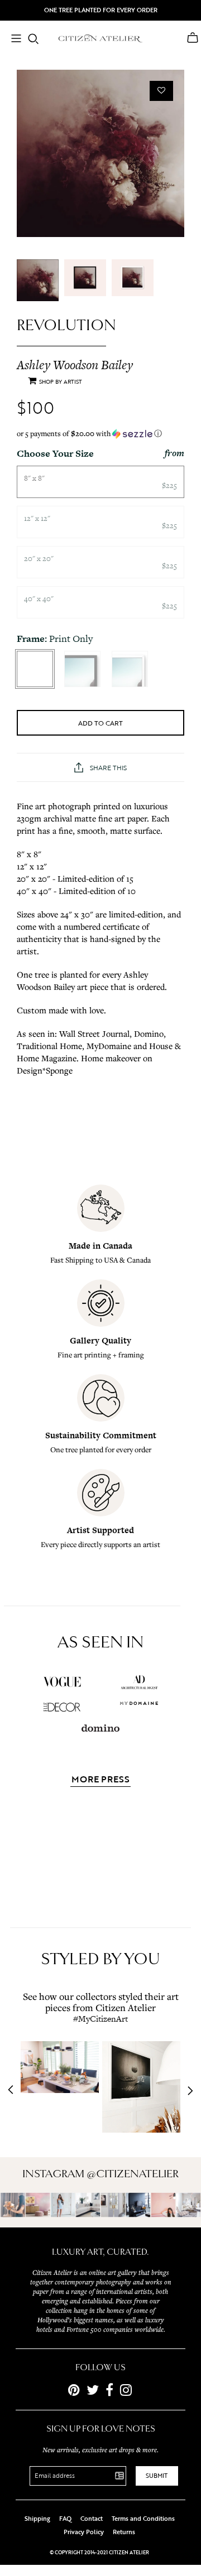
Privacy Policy (84, 2532)
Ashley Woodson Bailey (75, 365)
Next (187, 2091)
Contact (92, 2519)
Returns (124, 2532)
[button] (100, 434)
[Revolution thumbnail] (38, 280)
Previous (14, 2091)
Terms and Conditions (143, 2519)
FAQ (65, 2519)
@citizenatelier (133, 2174)
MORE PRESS (100, 1780)
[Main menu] (16, 40)
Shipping (37, 2519)
